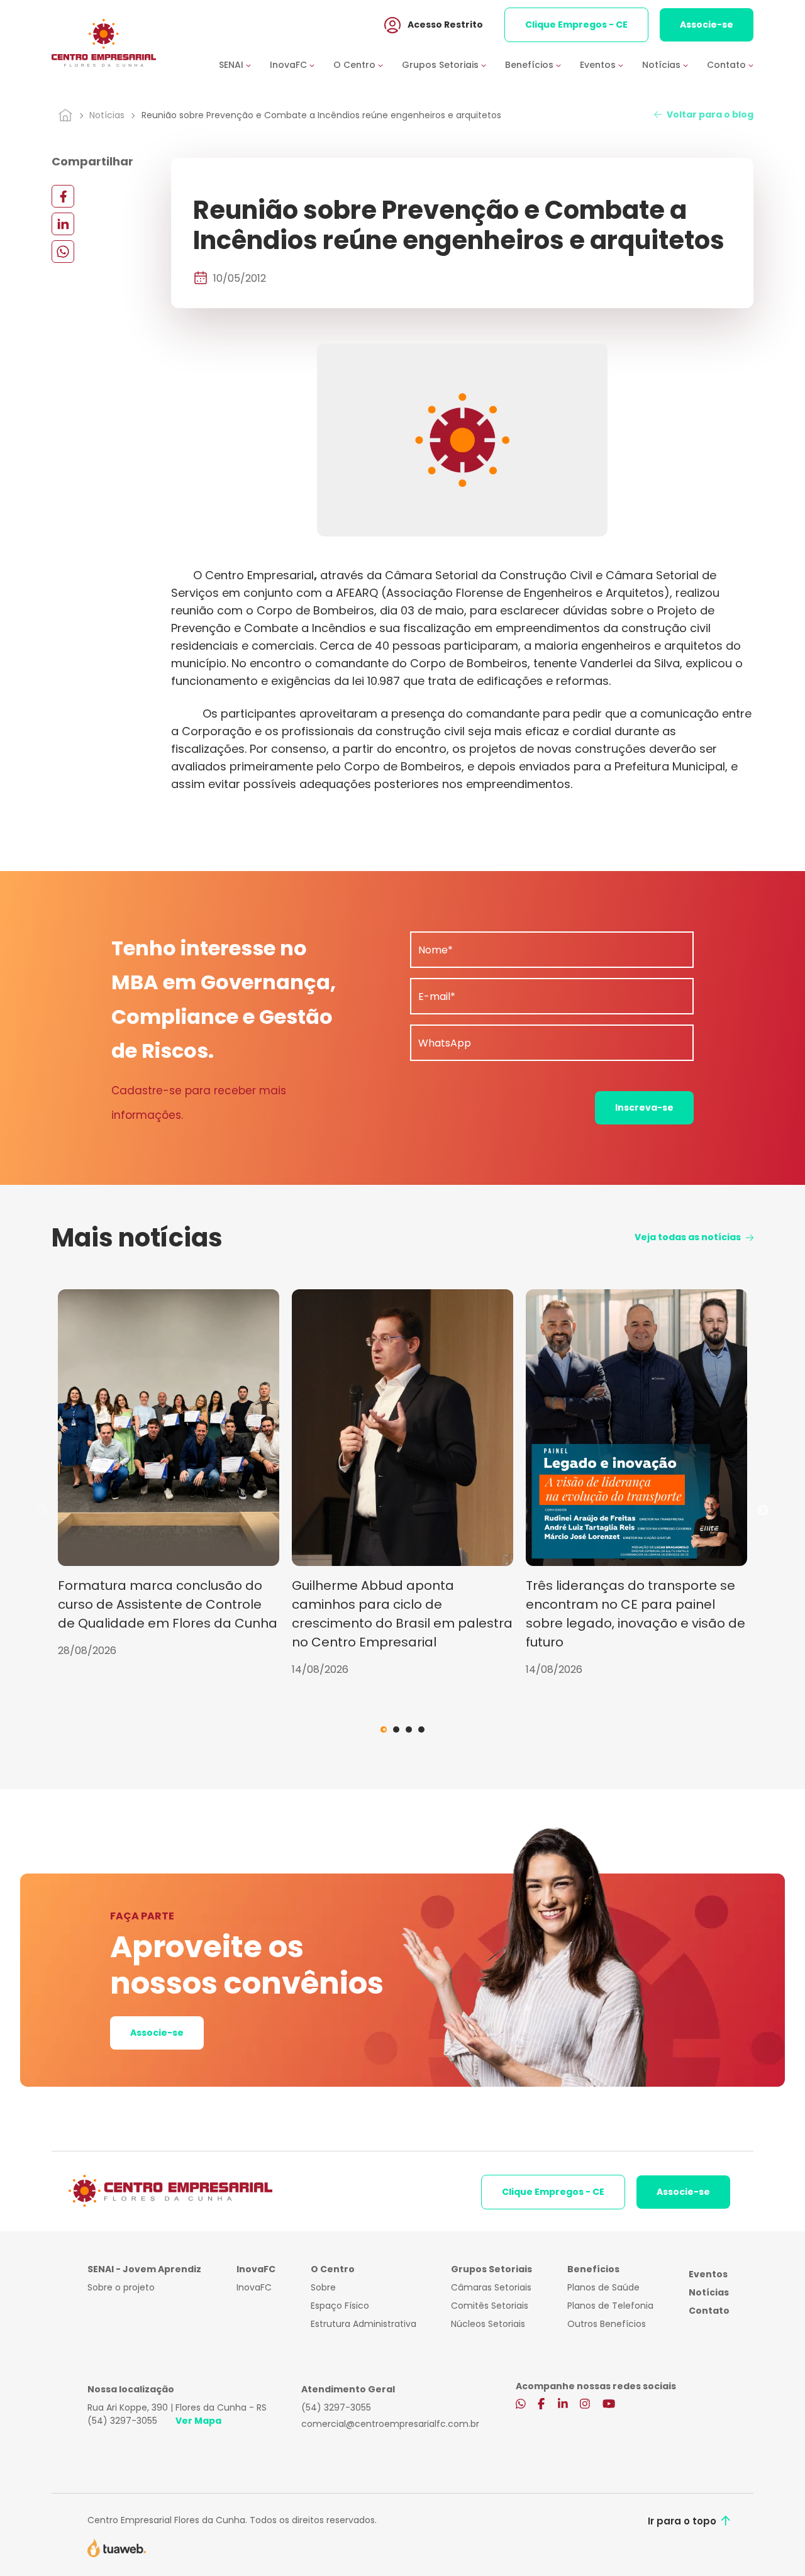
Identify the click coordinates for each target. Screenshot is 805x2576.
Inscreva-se (644, 1108)
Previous (42, 1511)
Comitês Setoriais (490, 2306)
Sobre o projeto (121, 2287)
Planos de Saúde (603, 2287)
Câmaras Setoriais (491, 2287)
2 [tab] (396, 1729)
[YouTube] (609, 2405)
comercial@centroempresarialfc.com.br (390, 2424)
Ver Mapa (198, 2421)
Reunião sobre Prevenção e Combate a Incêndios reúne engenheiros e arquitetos (321, 115)
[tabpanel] (169, 1474)
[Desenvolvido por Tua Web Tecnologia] (117, 2547)
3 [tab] (409, 1729)
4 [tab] (421, 1729)
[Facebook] (63, 196)
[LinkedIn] (63, 224)
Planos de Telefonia (610, 2306)
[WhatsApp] (63, 251)
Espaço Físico (340, 2306)
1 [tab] (384, 1729)
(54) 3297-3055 (122, 2421)
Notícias (107, 115)
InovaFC (254, 2287)
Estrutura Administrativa (364, 2324)
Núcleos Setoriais (488, 2324)
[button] (244, 65)
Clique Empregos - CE (576, 25)
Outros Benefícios (607, 2324)
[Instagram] (585, 2405)
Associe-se (707, 25)
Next (763, 1511)
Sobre (323, 2287)
